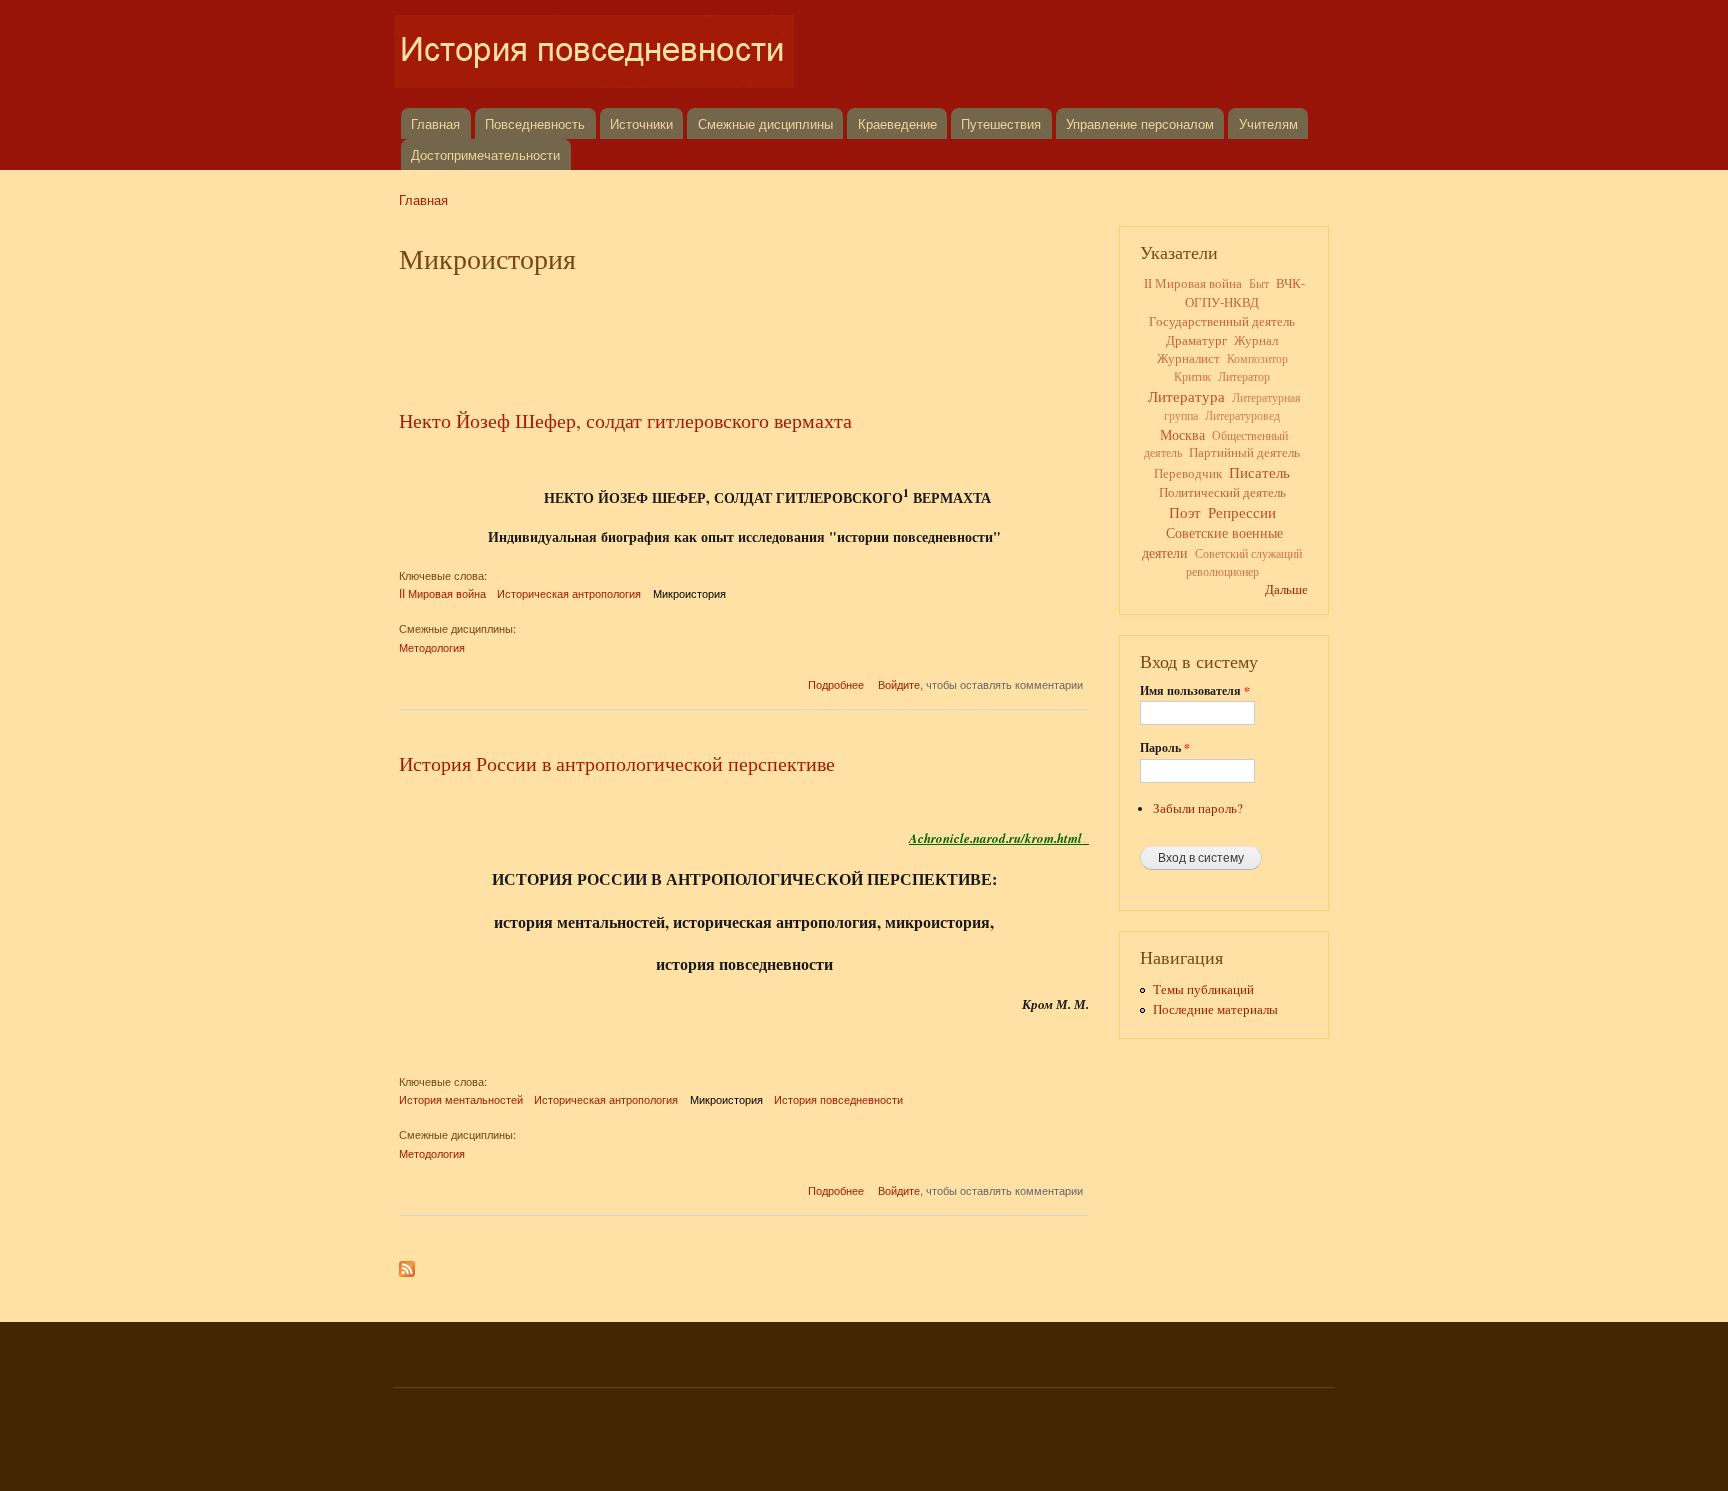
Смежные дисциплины (765, 123)
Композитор (1257, 358)
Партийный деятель (1244, 452)
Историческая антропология (569, 593)
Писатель (1259, 472)
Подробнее (836, 684)
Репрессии (1242, 512)
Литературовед (1242, 415)
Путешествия (1001, 123)
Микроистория (689, 593)
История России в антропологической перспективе (617, 763)
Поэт (1185, 512)
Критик (1192, 376)
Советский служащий (1248, 553)
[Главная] (596, 54)
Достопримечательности (485, 154)
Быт (1259, 283)
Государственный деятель (1222, 321)
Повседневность (535, 123)
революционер (1222, 571)
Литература (1186, 396)
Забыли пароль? (1198, 808)
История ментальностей (461, 1099)
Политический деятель (1222, 492)
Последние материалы (1215, 1009)
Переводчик (1188, 473)
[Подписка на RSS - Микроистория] (407, 1264)
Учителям (1268, 123)
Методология (432, 647)
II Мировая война (442, 593)
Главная (435, 123)
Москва (1182, 434)
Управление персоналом (1140, 123)
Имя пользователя (1195, 691)
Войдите (899, 684)
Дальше (1286, 589)
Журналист (1188, 358)
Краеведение (897, 123)
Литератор (1244, 376)
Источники (641, 123)
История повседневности (838, 1099)
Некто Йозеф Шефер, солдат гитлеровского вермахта (625, 420)
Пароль (1165, 748)
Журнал (1256, 340)
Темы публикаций (1203, 989)
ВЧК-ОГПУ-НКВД (1245, 292)
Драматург (1196, 340)
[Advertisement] (744, 337)
